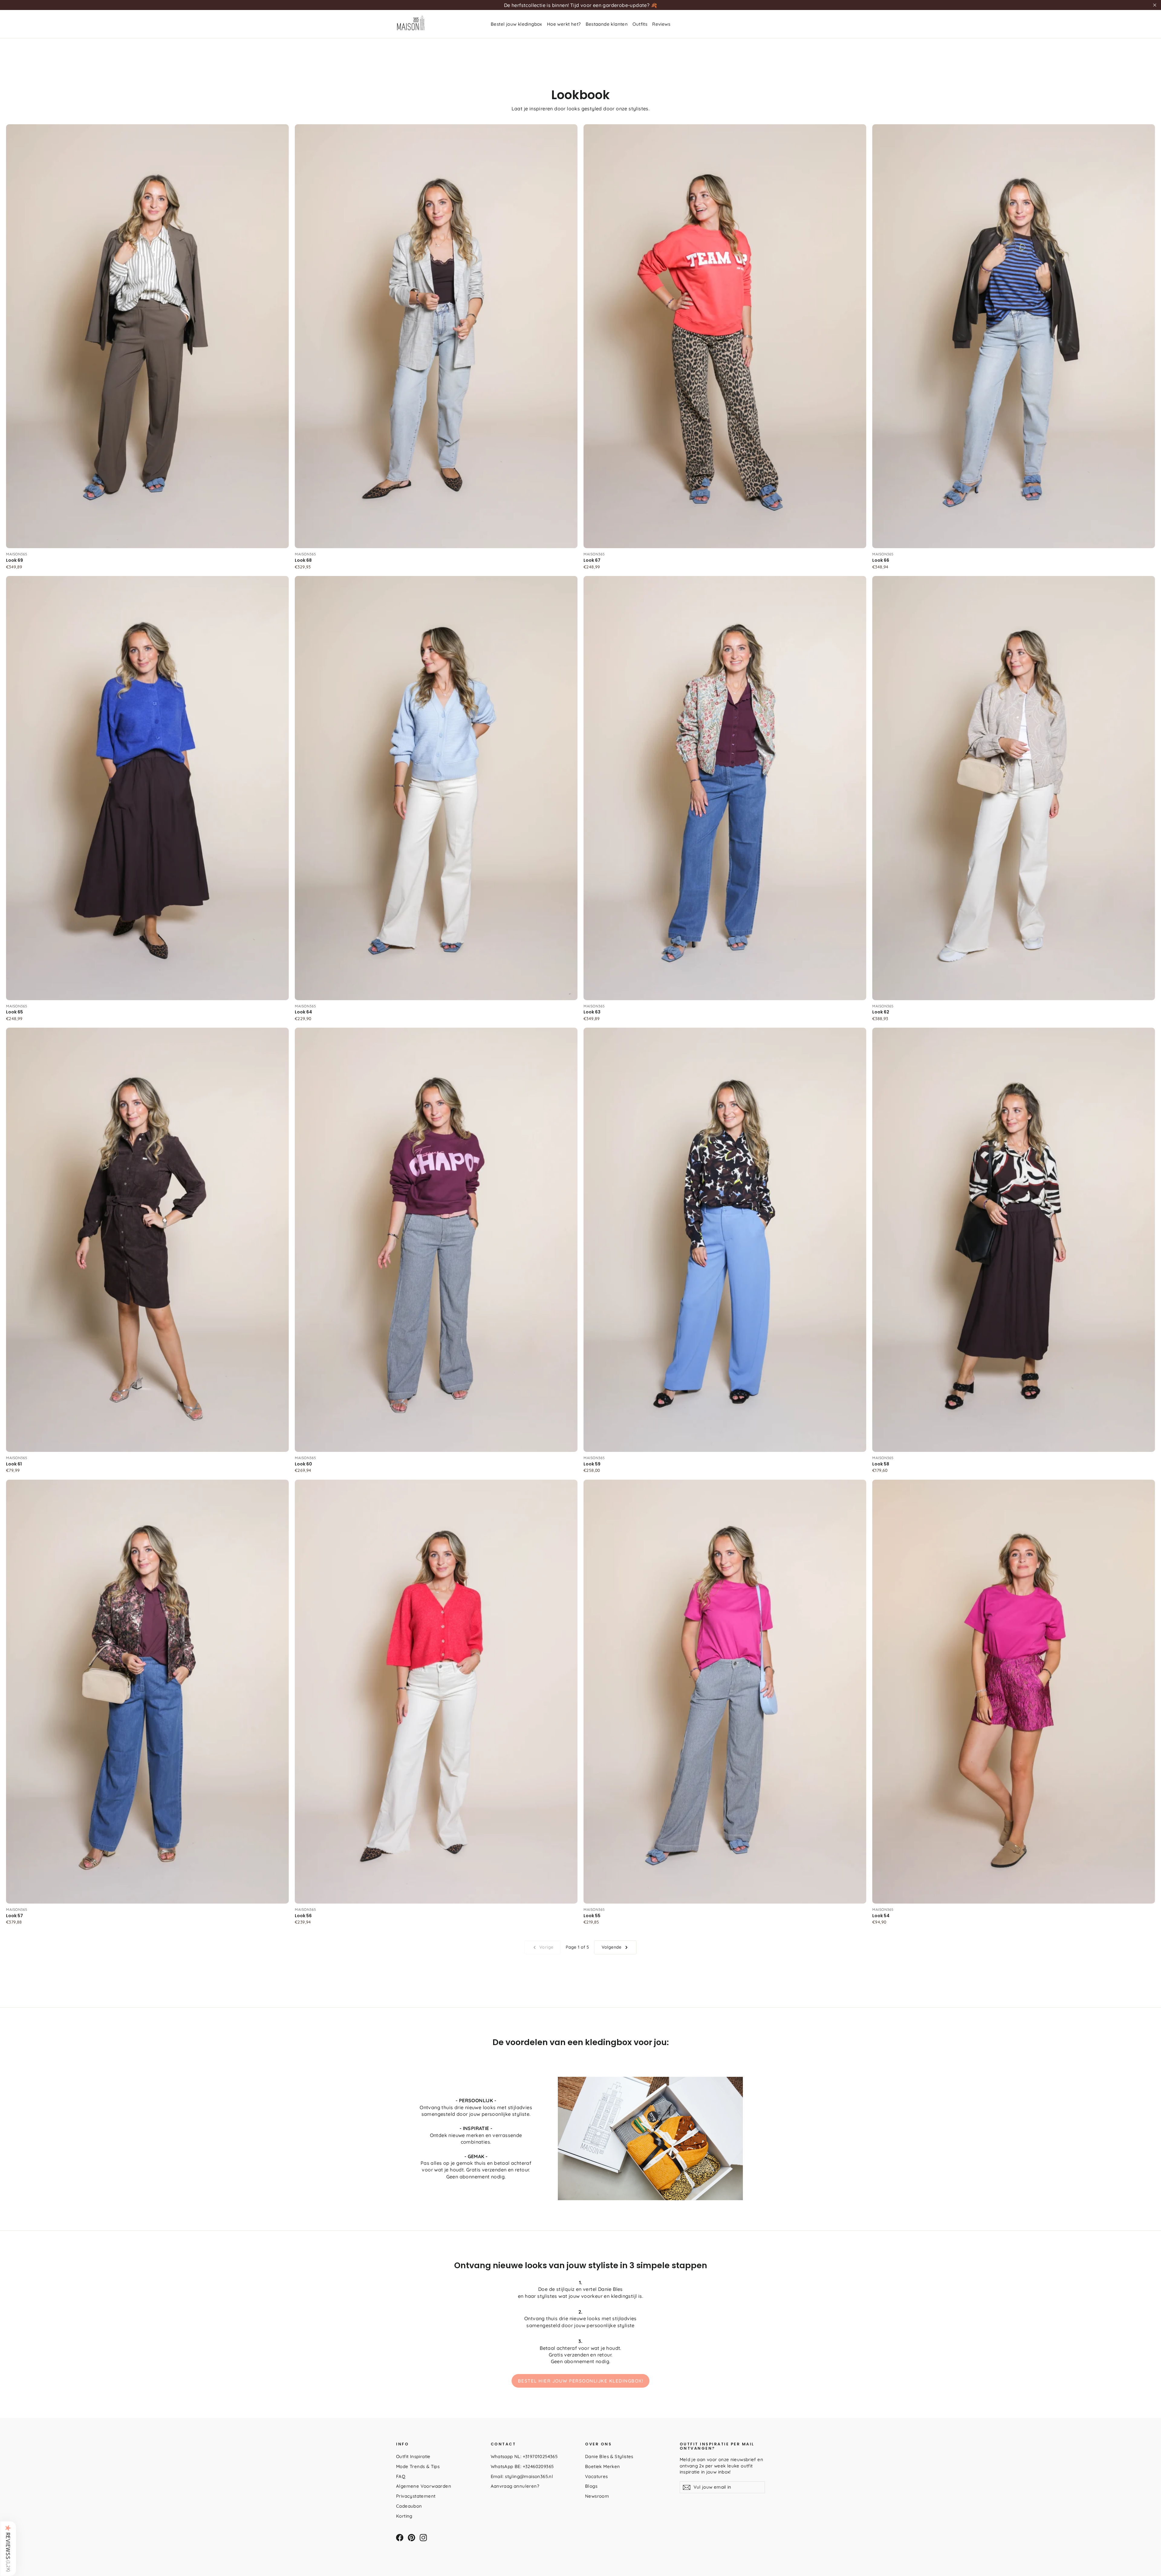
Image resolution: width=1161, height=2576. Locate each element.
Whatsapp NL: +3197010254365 (524, 2456)
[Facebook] (400, 2538)
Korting (404, 2516)
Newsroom (597, 2496)
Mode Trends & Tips (418, 2466)
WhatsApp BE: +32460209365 (522, 2466)
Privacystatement (416, 2496)
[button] (8, 2548)
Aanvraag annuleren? (515, 2486)
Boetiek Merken (603, 2466)
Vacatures (597, 2476)
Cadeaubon (409, 2506)
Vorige (546, 1947)
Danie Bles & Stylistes (609, 2456)
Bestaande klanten (607, 24)
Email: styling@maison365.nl (522, 2476)
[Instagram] (423, 2538)
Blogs (591, 2486)
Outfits (640, 24)
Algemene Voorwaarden (424, 2486)
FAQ (401, 2476)
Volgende (612, 1947)
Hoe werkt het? (564, 24)
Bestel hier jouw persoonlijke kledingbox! (581, 2381)
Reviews (661, 24)
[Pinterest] (411, 2538)
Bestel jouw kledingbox (516, 24)
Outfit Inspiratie (413, 2456)
